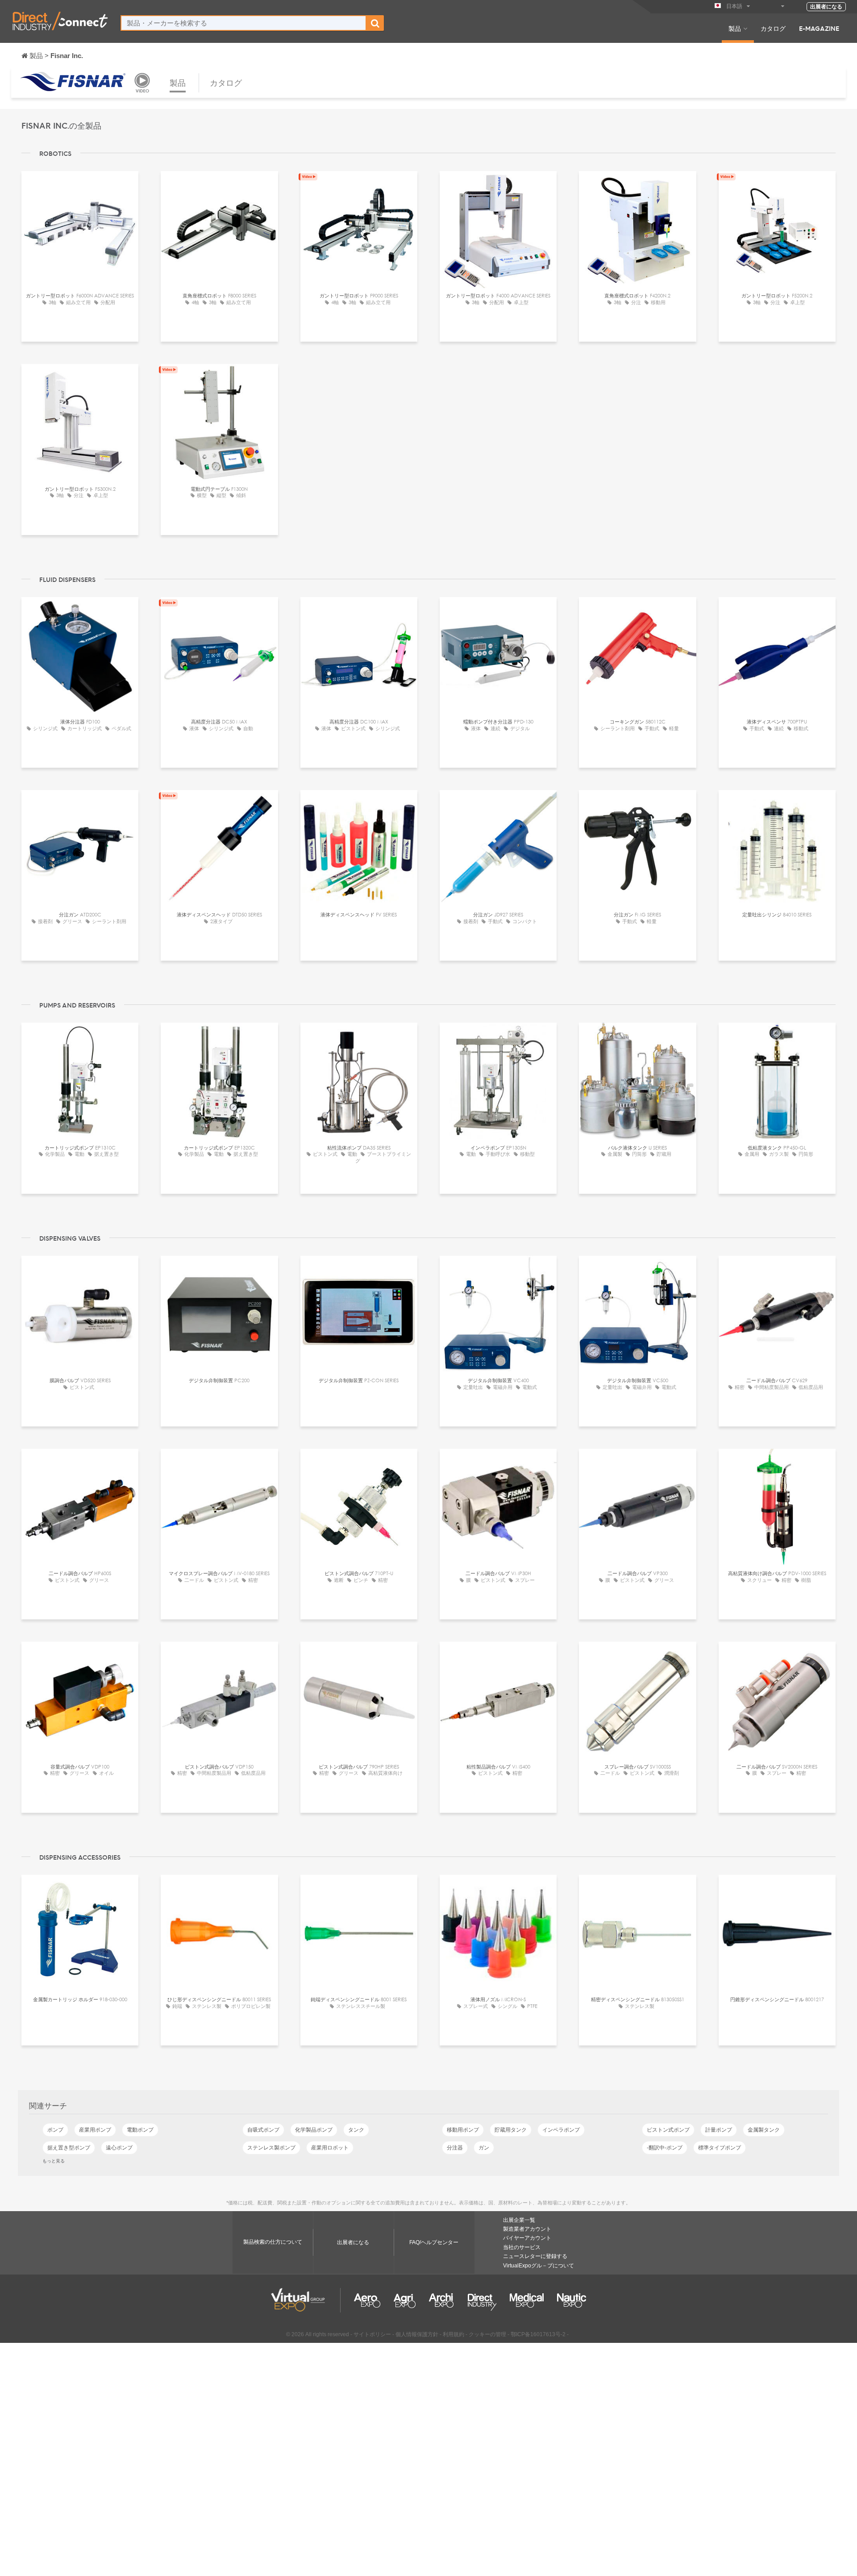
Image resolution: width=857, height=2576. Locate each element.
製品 (735, 28)
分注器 (455, 2148)
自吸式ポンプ (263, 2130)
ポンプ (55, 2130)
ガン (484, 2148)
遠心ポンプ (119, 2148)
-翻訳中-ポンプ (665, 2148)
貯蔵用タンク (511, 2130)
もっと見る (54, 2161)
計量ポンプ (719, 2130)
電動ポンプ (140, 2130)
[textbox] (243, 23)
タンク (356, 2130)
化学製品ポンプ (314, 2130)
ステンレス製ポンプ (271, 2148)
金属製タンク (764, 2130)
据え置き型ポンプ (69, 2148)
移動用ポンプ (463, 2130)
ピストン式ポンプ (668, 2130)
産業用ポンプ (95, 2130)
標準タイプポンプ (720, 2148)
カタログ (773, 28)
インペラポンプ (561, 2130)
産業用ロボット (330, 2148)
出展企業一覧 (519, 2220)
